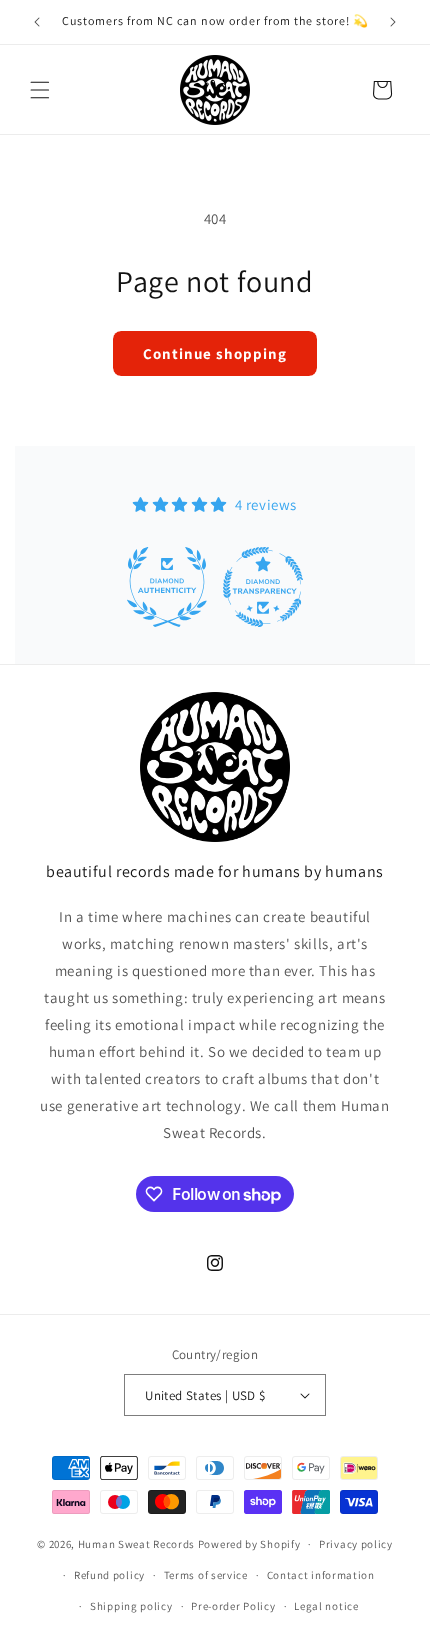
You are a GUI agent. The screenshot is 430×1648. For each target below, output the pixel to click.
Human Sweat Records (136, 1544)
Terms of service (206, 1575)
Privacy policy (356, 1544)
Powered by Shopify (249, 1544)
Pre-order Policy (233, 1606)
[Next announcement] (393, 22)
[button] (40, 90)
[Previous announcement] (37, 22)
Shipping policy (131, 1606)
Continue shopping (215, 353)
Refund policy (109, 1575)
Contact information (321, 1575)
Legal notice (326, 1606)
